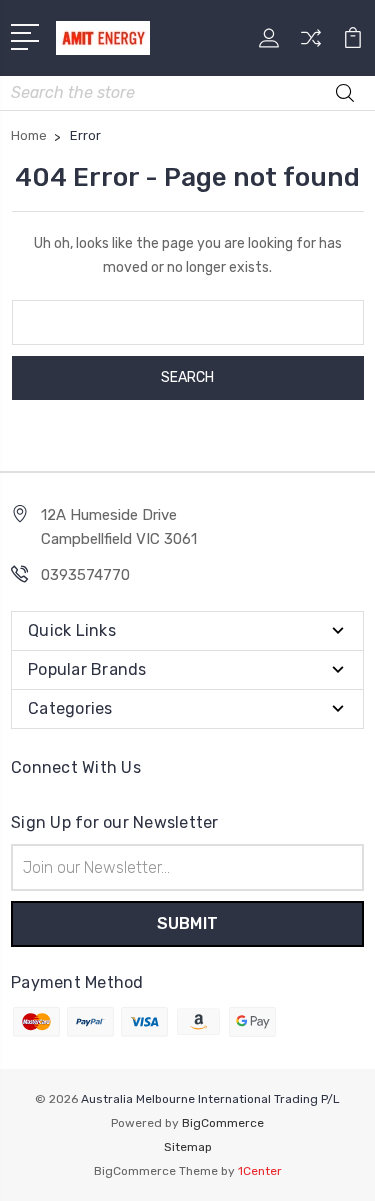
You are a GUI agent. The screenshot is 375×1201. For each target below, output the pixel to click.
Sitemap (188, 1147)
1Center (260, 1171)
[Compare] (311, 44)
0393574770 (85, 575)
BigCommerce (223, 1123)
